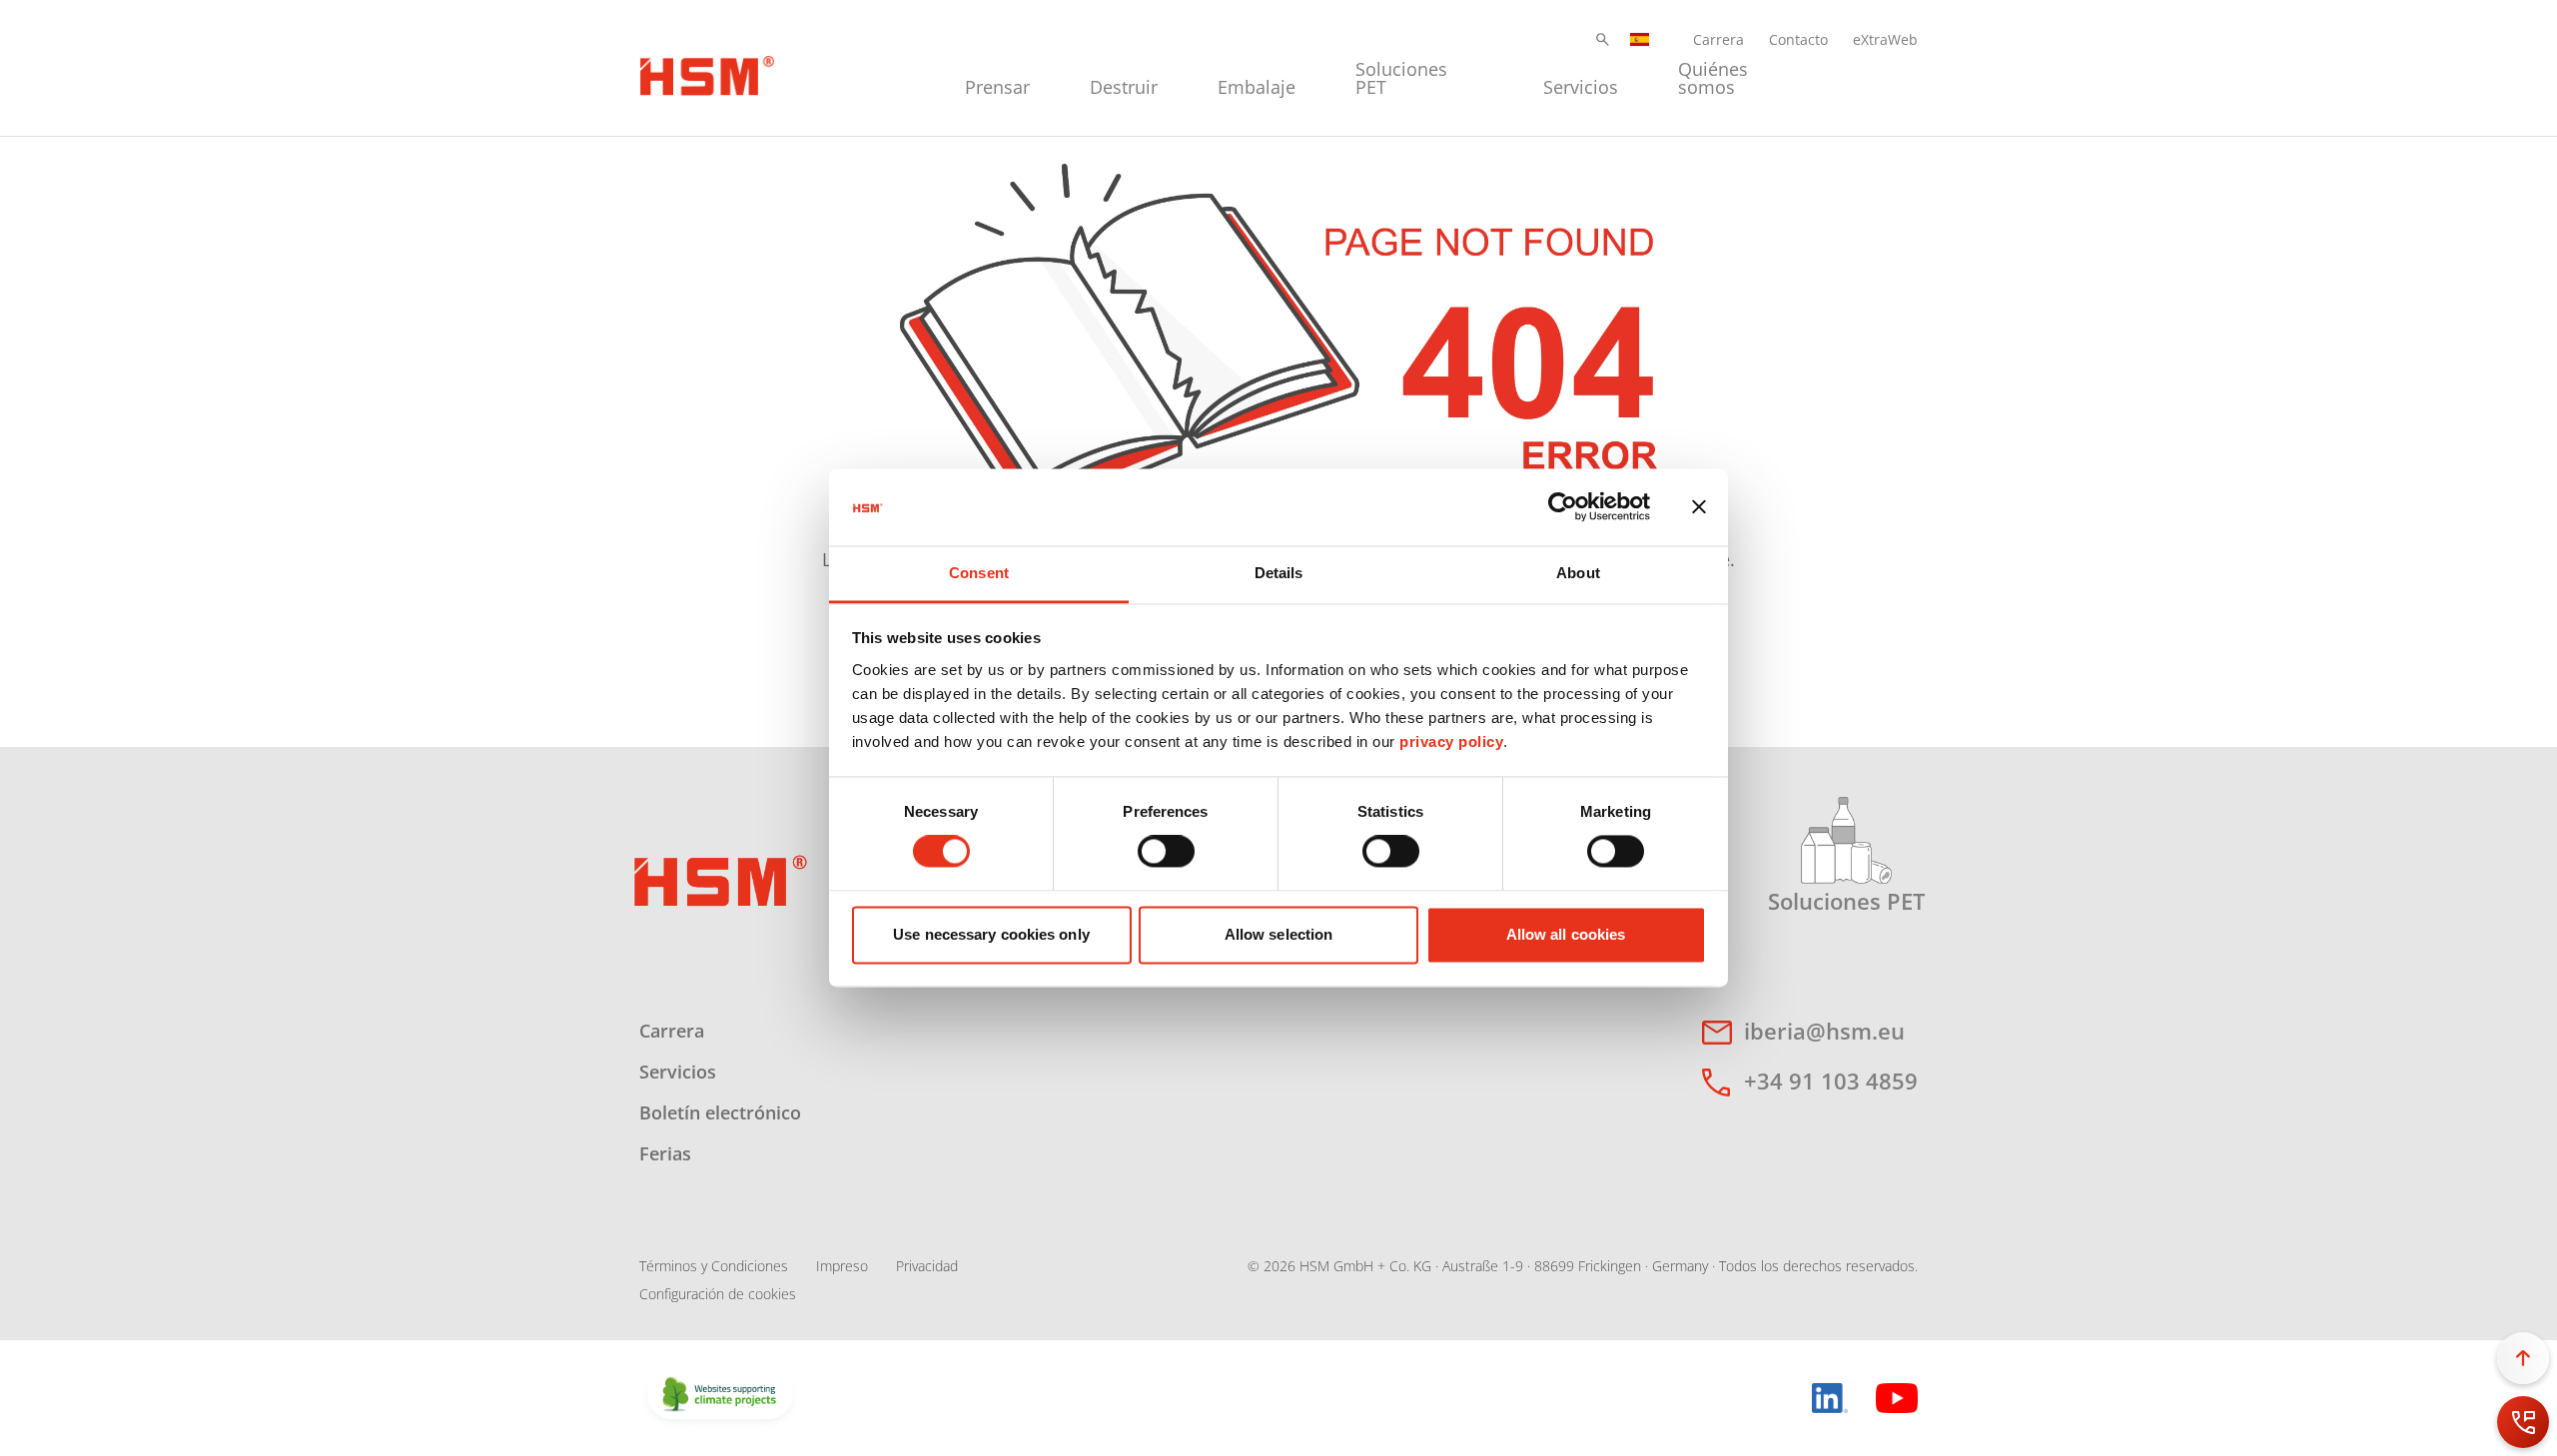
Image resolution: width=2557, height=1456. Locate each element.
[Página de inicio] (721, 878)
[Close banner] (1699, 507)
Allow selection (1279, 934)
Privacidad (927, 1266)
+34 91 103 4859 (1831, 1081)
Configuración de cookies (718, 1294)
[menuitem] (997, 75)
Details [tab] (1279, 573)
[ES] (1640, 39)
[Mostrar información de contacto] (2523, 1422)
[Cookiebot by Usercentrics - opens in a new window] (1563, 507)
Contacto (1798, 39)
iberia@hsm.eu (1824, 1031)
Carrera (1718, 39)
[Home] (707, 73)
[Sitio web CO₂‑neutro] (720, 1396)
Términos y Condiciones (714, 1266)
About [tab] (1578, 573)
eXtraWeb (1885, 39)
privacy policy (1451, 741)
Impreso (842, 1266)
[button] (1603, 39)
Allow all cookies (1566, 934)
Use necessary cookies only (991, 934)
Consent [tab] (979, 573)
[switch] (1166, 852)
